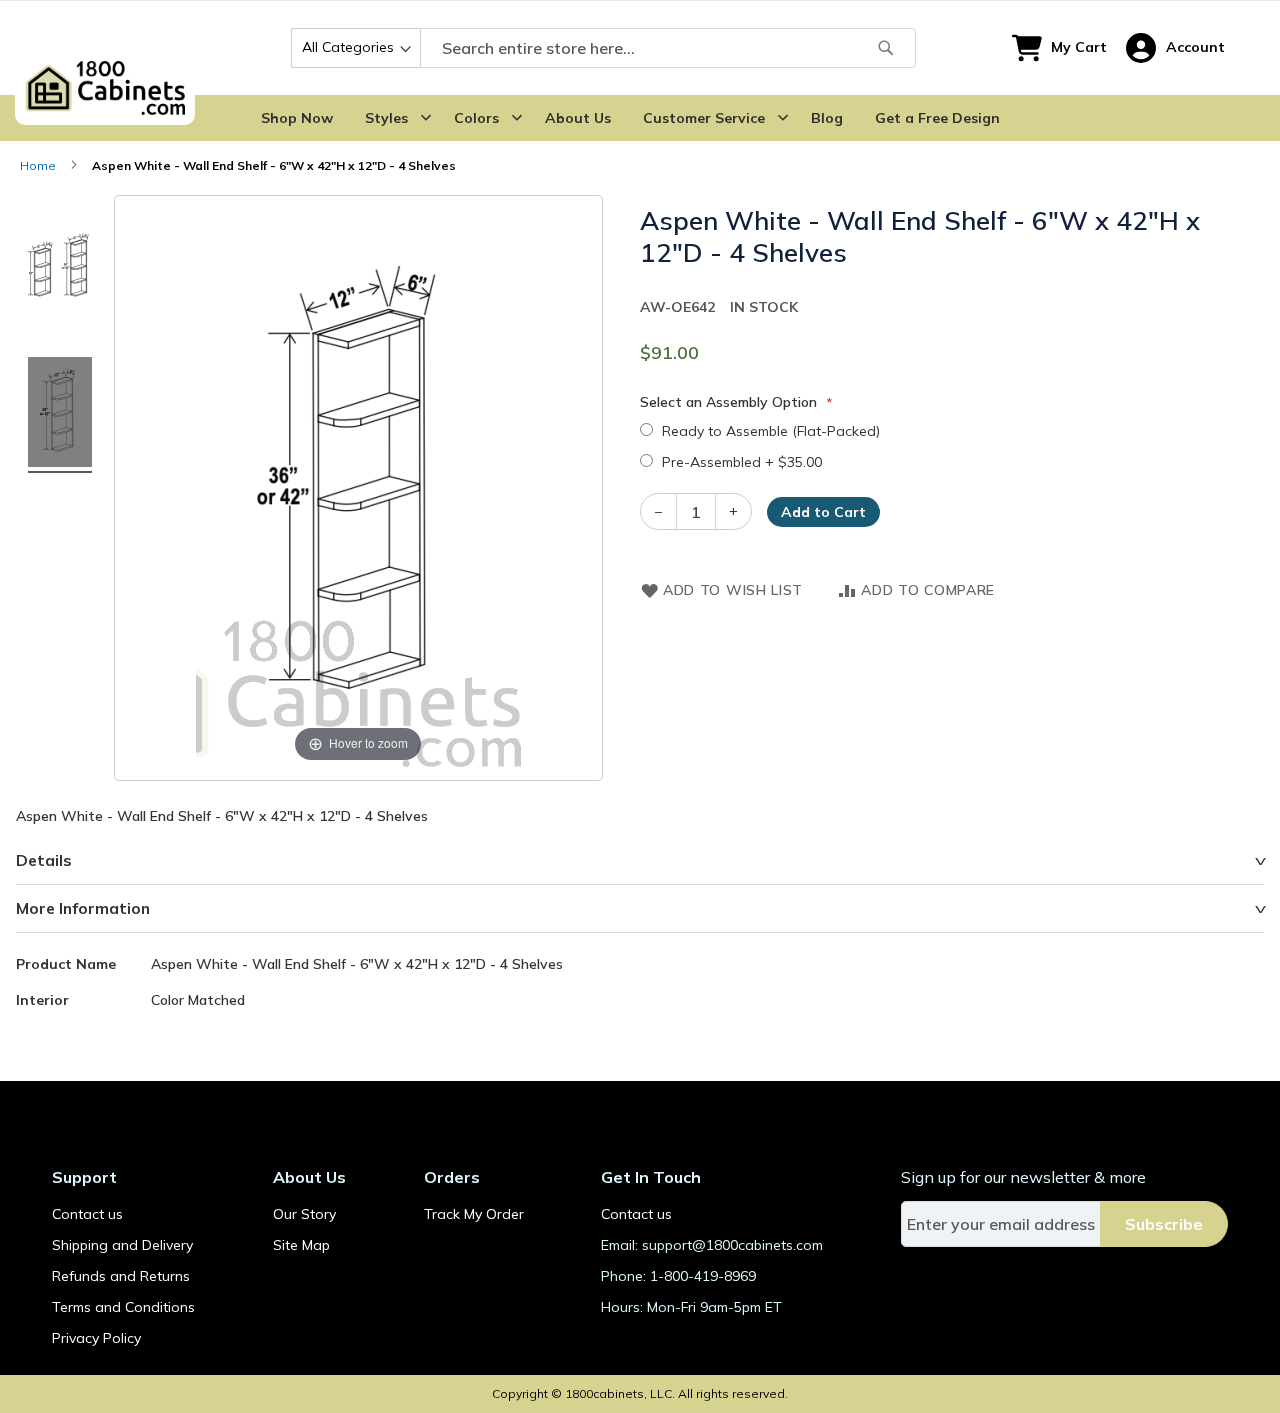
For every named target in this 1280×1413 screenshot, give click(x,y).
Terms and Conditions (123, 1307)
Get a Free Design (937, 118)
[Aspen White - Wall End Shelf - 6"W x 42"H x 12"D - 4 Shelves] (60, 268)
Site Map (301, 1245)
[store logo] (105, 48)
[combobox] (603, 48)
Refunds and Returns (121, 1276)
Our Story (304, 1214)
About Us (578, 118)
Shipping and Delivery (122, 1245)
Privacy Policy (96, 1338)
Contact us (87, 1214)
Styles (386, 118)
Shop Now (297, 118)
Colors (476, 118)
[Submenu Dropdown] (426, 118)
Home (38, 165)
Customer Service (704, 118)
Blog (827, 118)
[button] (1175, 48)
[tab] (640, 861)
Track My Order (474, 1214)
